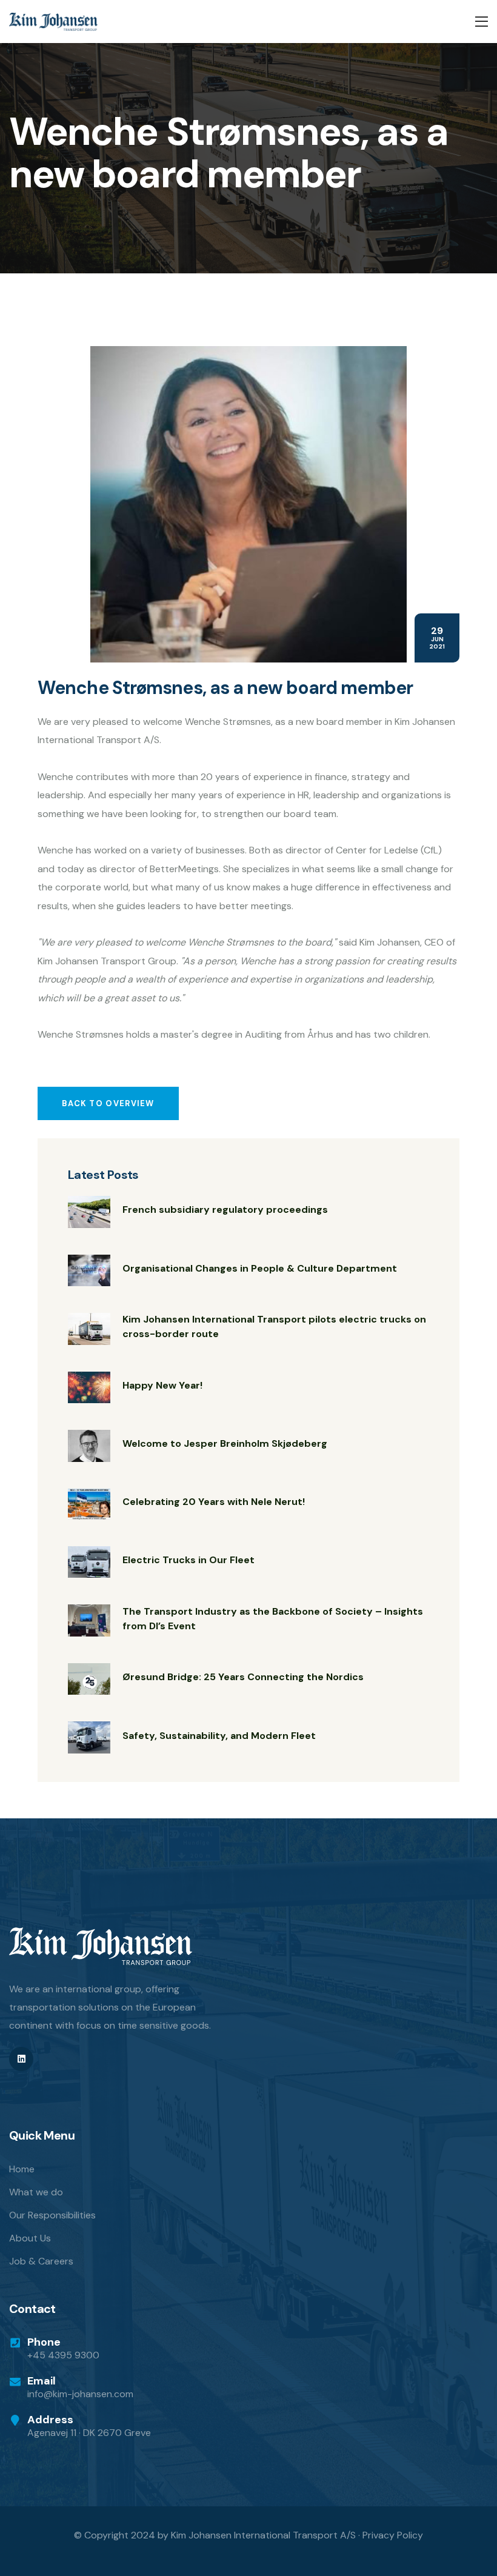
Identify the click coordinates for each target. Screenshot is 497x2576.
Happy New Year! (162, 1385)
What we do (36, 2192)
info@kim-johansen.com (80, 2394)
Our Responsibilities (52, 2215)
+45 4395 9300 (63, 2355)
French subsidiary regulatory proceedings (225, 1210)
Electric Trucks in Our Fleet (188, 1560)
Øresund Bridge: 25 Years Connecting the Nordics (243, 1677)
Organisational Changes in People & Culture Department (260, 1268)
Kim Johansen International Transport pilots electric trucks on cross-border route (274, 1326)
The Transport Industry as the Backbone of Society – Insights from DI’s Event (273, 1619)
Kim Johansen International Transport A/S (263, 2535)
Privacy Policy (393, 2535)
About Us (30, 2238)
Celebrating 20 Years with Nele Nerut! (214, 1502)
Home (22, 2169)
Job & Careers (41, 2261)
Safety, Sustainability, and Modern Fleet (219, 1736)
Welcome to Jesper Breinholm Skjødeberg (225, 1443)
